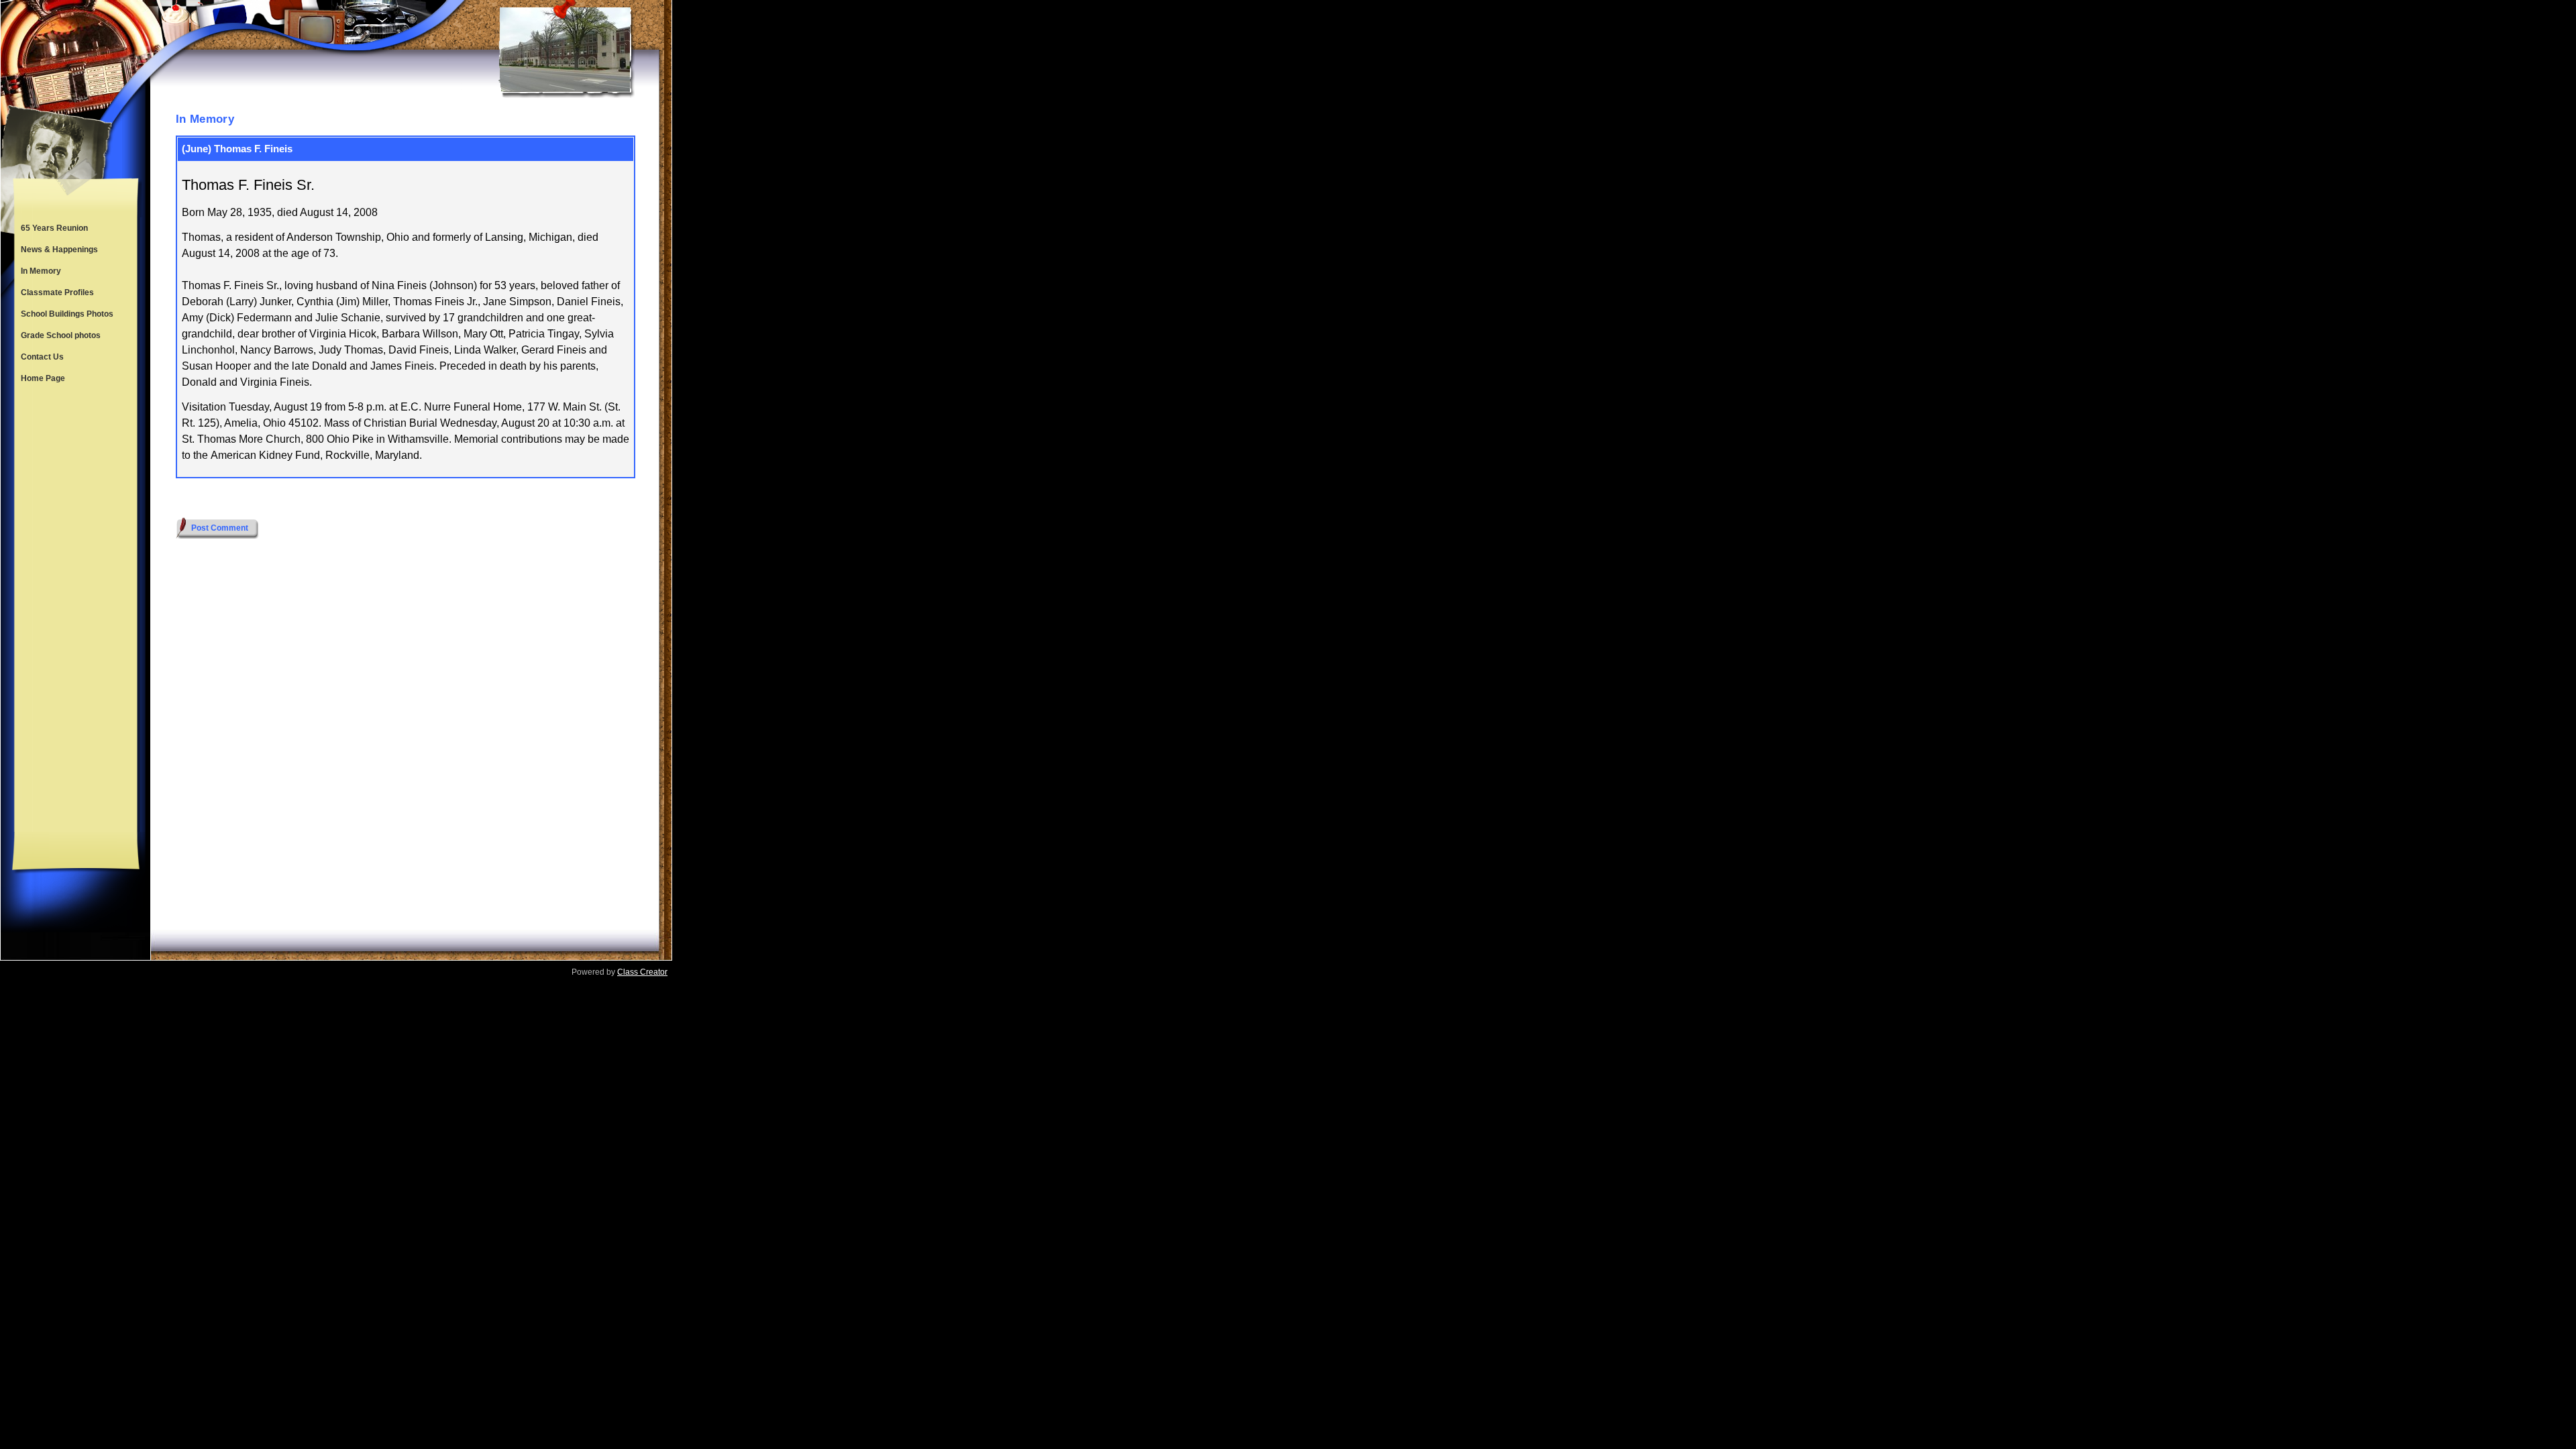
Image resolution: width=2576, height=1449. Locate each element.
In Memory (41, 271)
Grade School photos (61, 335)
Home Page (43, 378)
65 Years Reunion (54, 228)
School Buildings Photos (67, 314)
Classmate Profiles (57, 292)
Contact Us (42, 357)
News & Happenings (59, 250)
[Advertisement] (76, 610)
